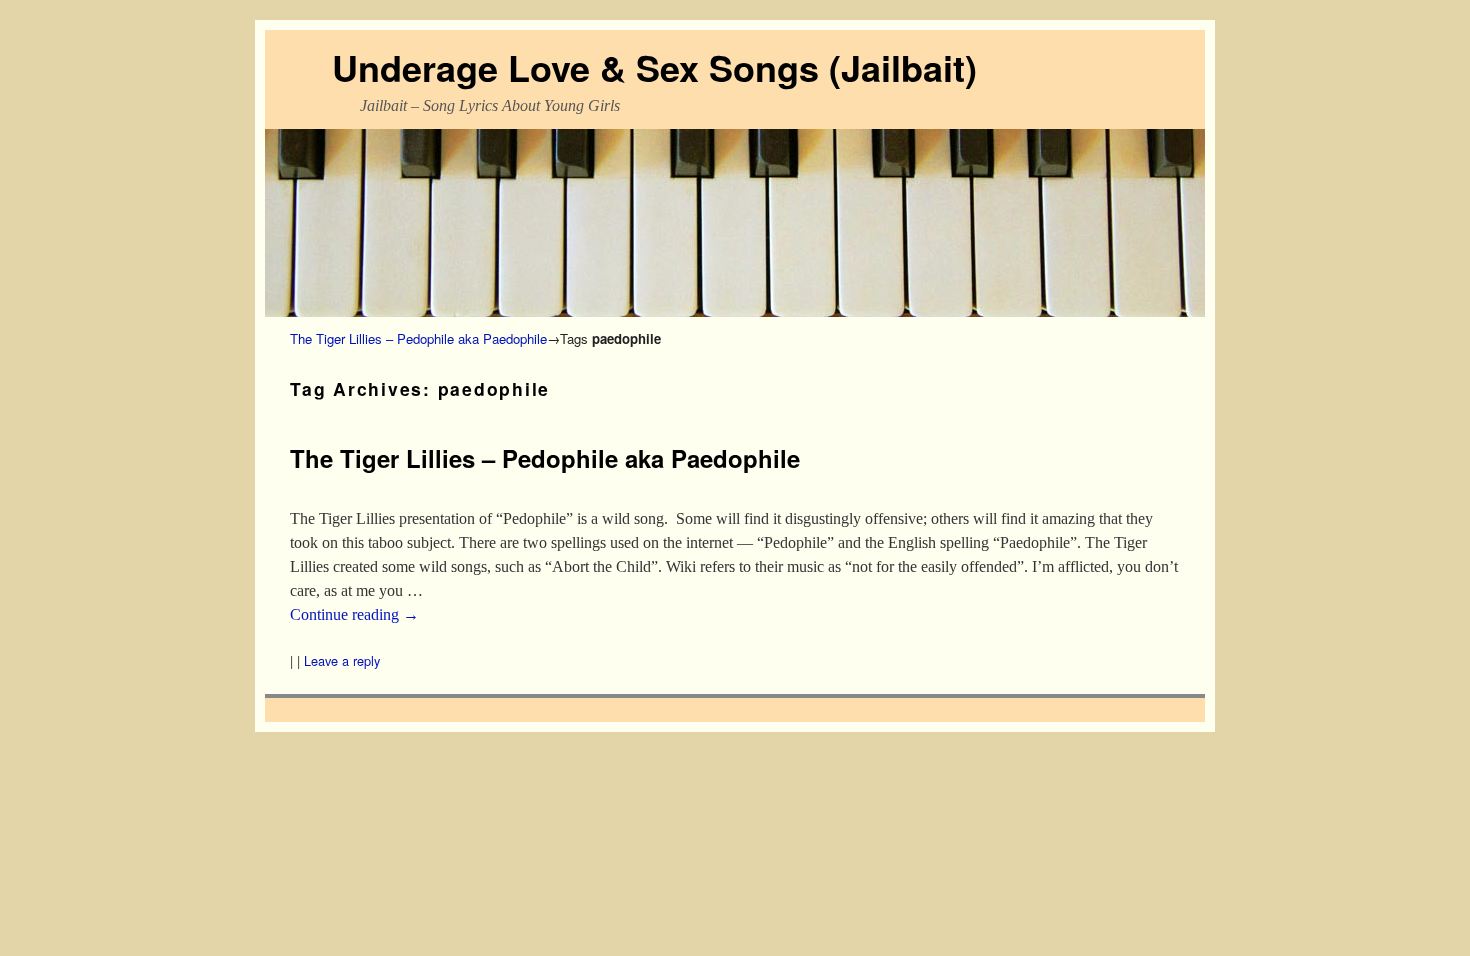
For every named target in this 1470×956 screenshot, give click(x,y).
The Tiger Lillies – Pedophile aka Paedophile (418, 338)
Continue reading (354, 614)
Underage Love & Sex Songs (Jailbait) (654, 67)
